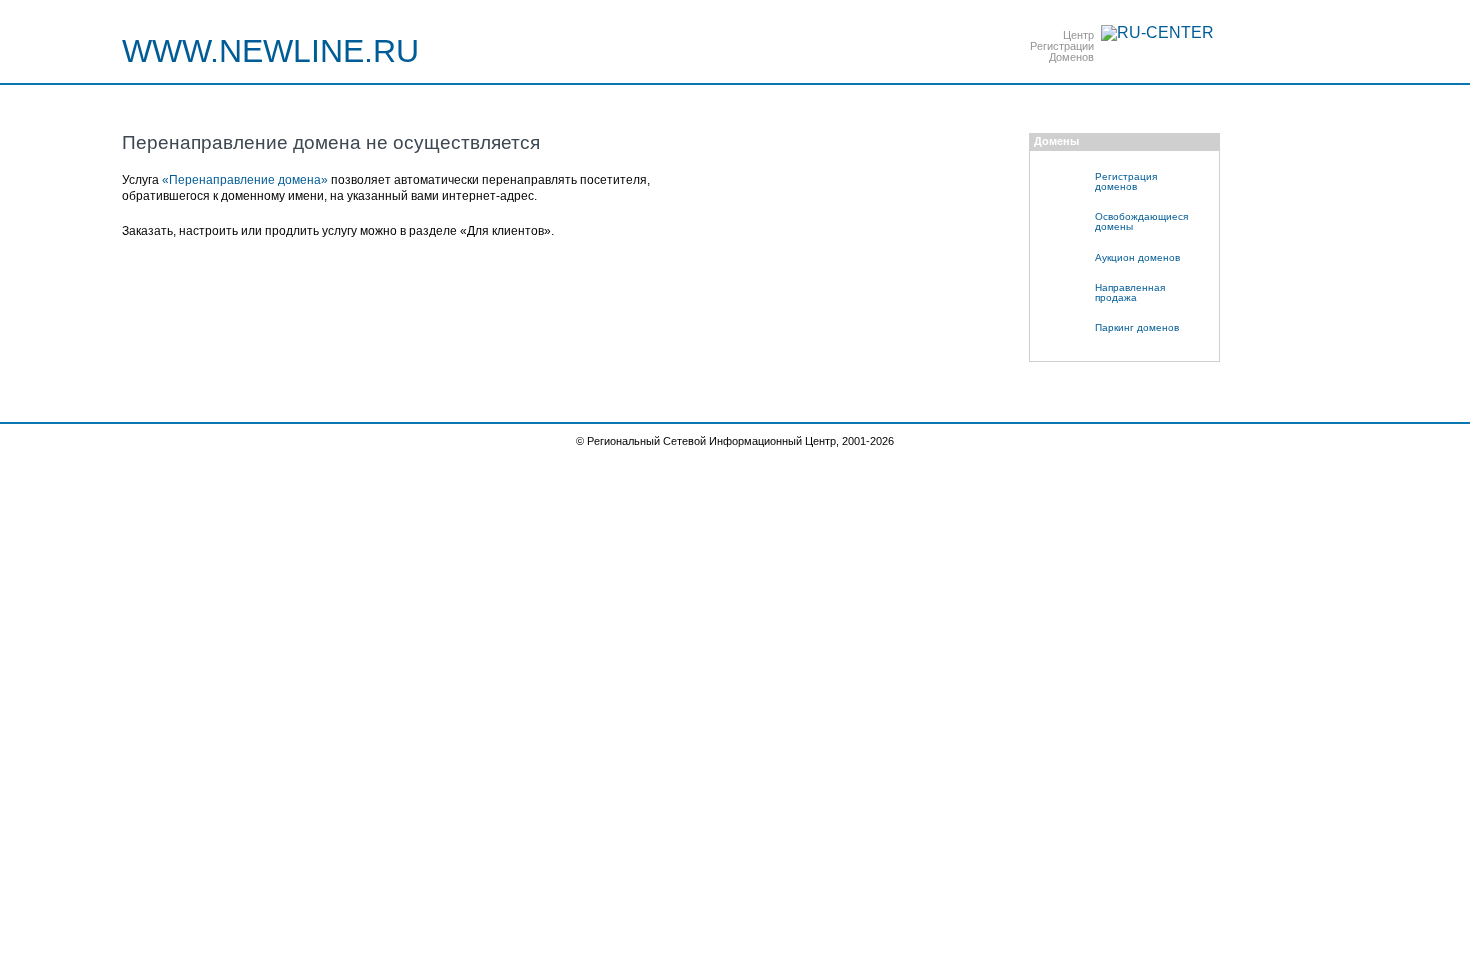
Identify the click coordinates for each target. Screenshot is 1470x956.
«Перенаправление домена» (245, 180)
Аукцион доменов (1137, 257)
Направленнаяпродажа (1130, 292)
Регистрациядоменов (1126, 181)
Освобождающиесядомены (1141, 221)
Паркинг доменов (1137, 327)
